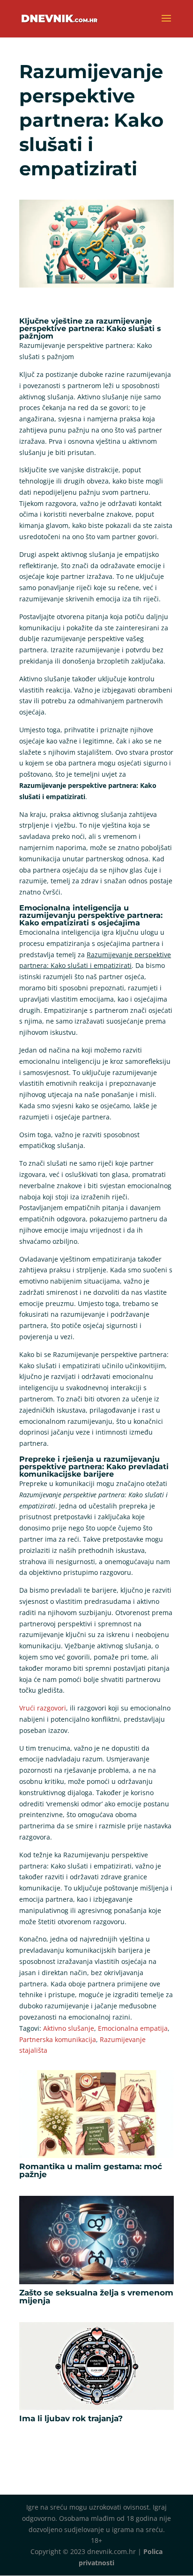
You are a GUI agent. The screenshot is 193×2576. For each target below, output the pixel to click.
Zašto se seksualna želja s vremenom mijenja (96, 2297)
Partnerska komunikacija (58, 2039)
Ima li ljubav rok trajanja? (71, 2418)
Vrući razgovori (43, 1708)
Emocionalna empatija (133, 2028)
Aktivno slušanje (69, 2028)
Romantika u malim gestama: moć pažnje (91, 2170)
